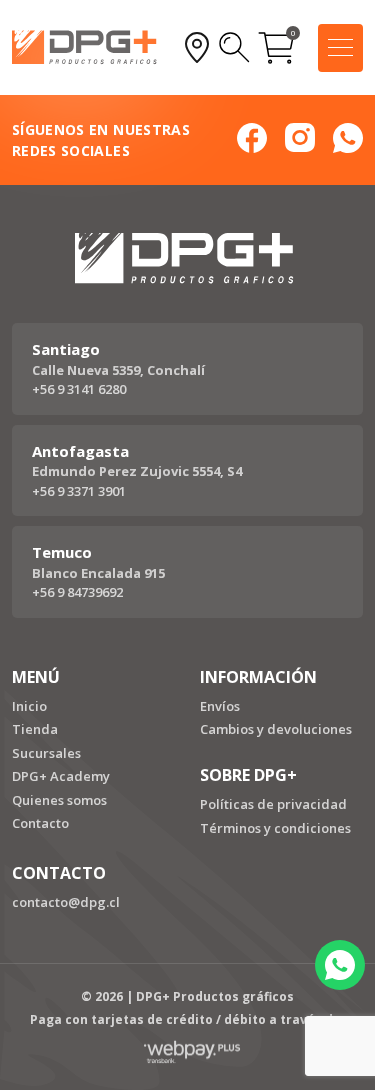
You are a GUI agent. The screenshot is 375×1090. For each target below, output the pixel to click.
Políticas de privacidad (273, 804)
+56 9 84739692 (77, 592)
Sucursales (46, 753)
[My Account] (234, 48)
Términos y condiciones (275, 828)
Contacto (40, 823)
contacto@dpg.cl (66, 902)
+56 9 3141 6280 (79, 389)
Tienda (35, 729)
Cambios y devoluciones (276, 729)
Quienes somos (59, 800)
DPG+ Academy (61, 776)
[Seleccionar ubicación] (197, 48)
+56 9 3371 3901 (79, 491)
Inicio (29, 706)
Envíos (220, 706)
